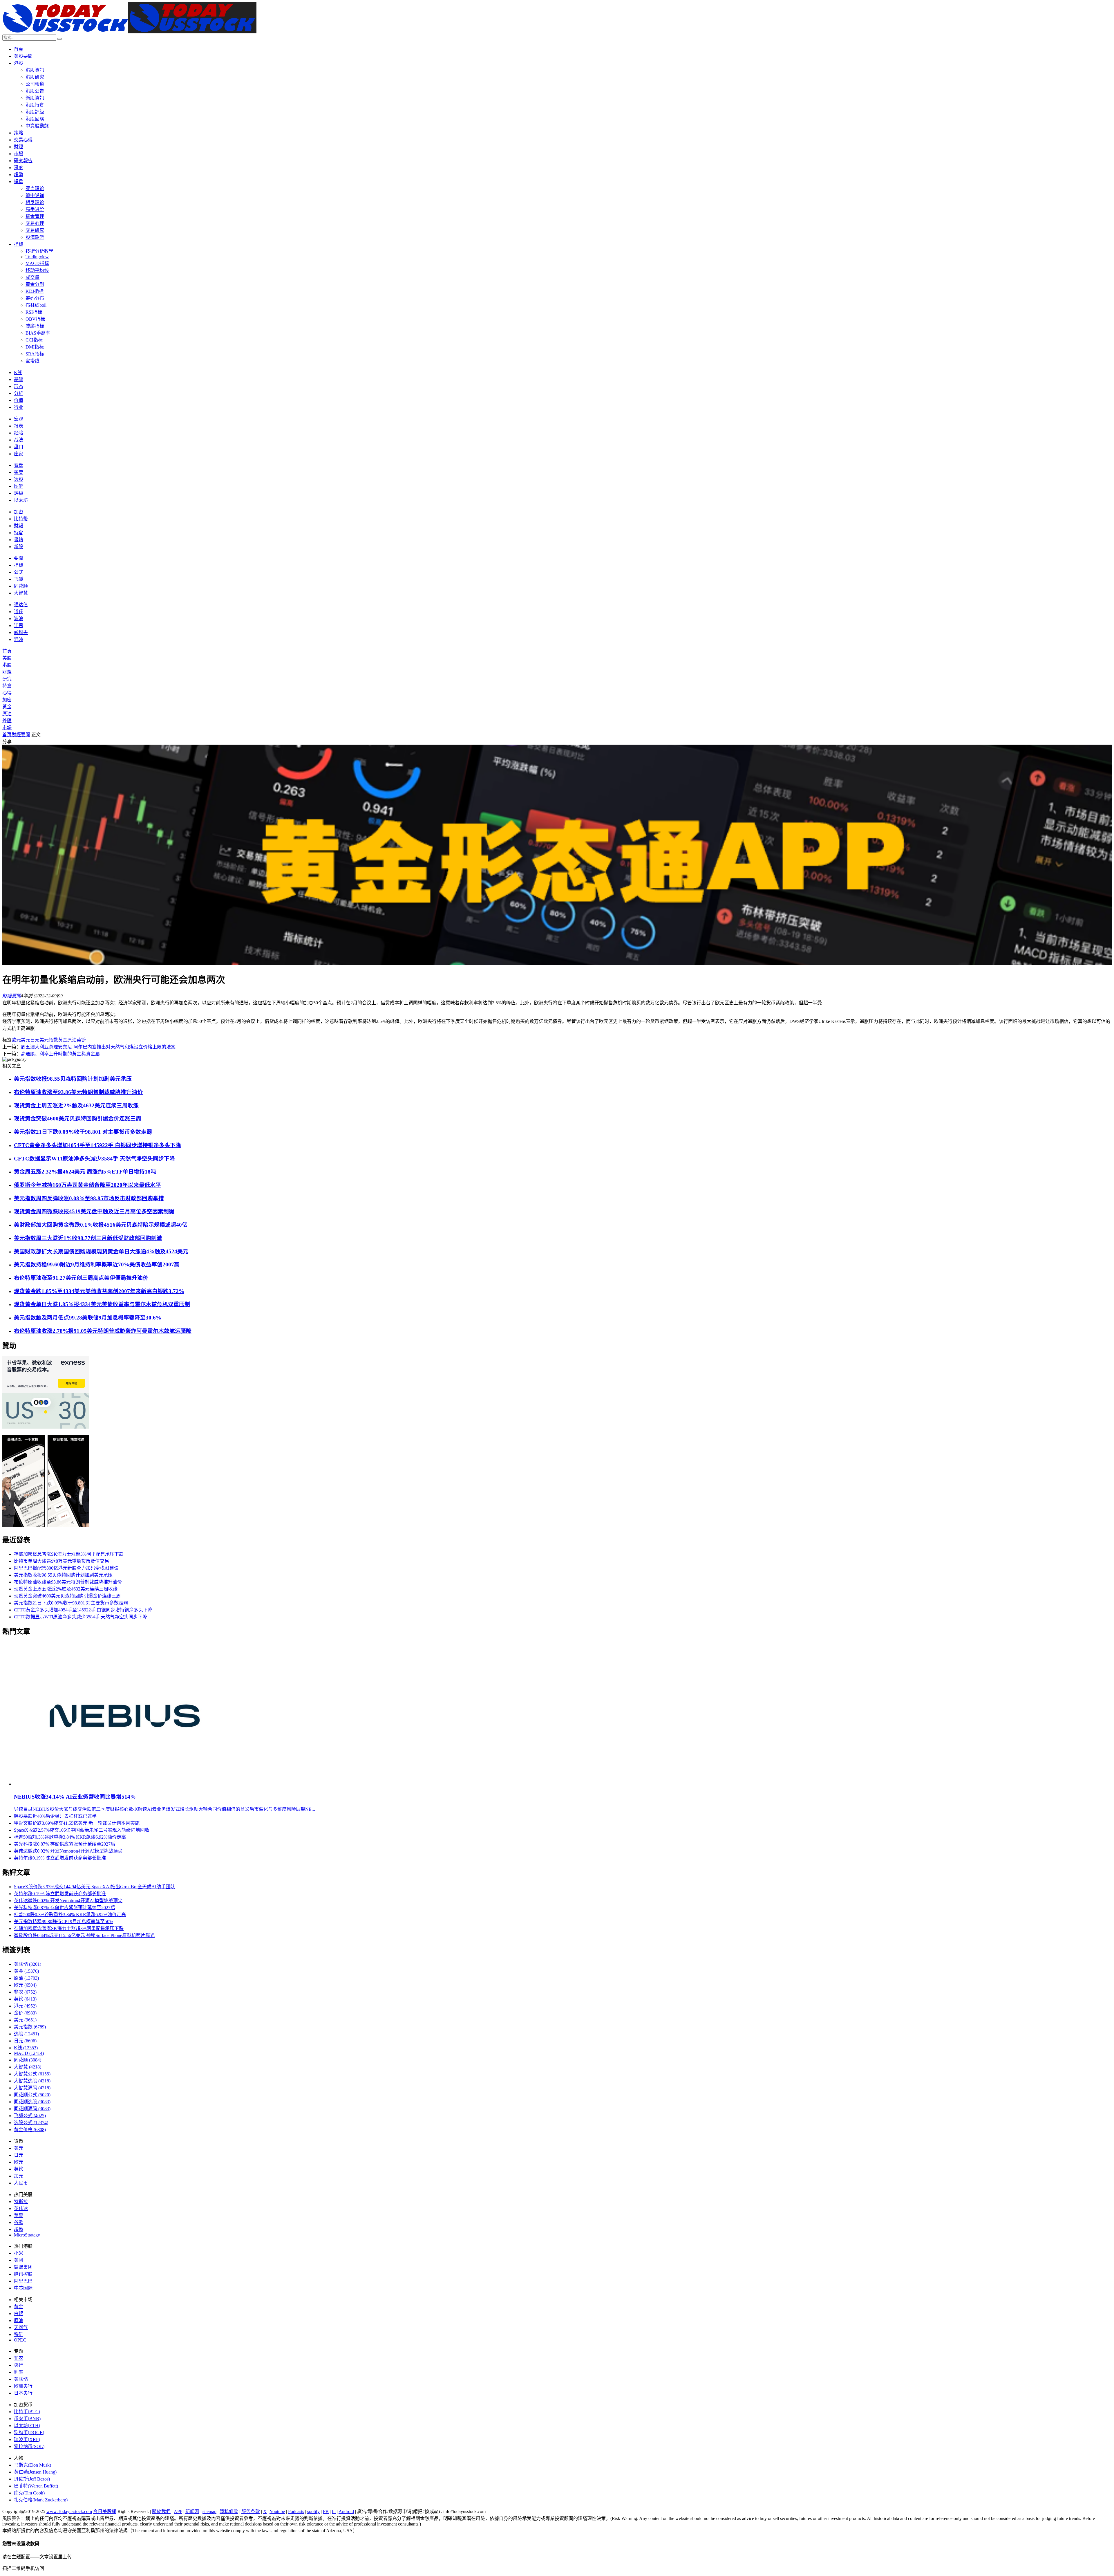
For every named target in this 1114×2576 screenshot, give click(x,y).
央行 (19, 2365)
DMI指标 (35, 347)
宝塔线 (32, 361)
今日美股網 (105, 2511)
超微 (19, 2229)
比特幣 (21, 519)
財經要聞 (21, 735)
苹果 (19, 2215)
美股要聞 (23, 56)
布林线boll (36, 305)
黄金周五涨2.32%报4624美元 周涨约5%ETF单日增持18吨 (85, 1172)
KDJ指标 (35, 291)
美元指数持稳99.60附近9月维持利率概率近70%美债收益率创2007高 (97, 1264)
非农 (25, 1992)
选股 (19, 479)
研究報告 (23, 161)
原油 (7, 714)
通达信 (21, 605)
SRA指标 (35, 354)
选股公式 (31, 2123)
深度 (19, 168)
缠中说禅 (35, 195)
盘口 (19, 447)
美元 (26, 1040)
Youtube (277, 2511)
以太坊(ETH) (27, 2426)
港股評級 (35, 112)
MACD (29, 2053)
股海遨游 (35, 237)
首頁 (19, 49)
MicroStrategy (27, 2235)
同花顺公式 (32, 2095)
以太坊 (21, 500)
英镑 (81, 1040)
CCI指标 (34, 340)
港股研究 (35, 77)
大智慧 (21, 593)
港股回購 (35, 119)
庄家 (19, 454)
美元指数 (49, 1040)
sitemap (209, 2511)
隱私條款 (229, 2511)
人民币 (21, 2183)
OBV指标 (35, 319)
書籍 (19, 540)
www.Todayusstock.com (69, 2511)
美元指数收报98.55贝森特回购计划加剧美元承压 (73, 1079)
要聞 (19, 558)
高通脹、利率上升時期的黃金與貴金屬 (60, 1054)
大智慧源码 (32, 2088)
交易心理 (35, 223)
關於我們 (161, 2511)
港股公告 (35, 91)
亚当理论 (35, 188)
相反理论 (35, 202)
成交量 (32, 277)
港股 (19, 63)
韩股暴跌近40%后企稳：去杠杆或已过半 (55, 1816)
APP (178, 2511)
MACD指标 (37, 263)
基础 (19, 379)
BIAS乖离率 (38, 333)
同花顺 (21, 586)
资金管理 (35, 216)
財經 (19, 147)
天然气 (21, 2327)
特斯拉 (21, 2202)
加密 (19, 512)
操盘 (19, 182)
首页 (7, 735)
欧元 (16, 1040)
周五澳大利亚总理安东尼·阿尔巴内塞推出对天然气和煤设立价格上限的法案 (98, 1047)
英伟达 (21, 2208)
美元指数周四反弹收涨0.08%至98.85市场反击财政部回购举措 (89, 1198)
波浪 (19, 619)
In (334, 2511)
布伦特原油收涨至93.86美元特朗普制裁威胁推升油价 (78, 1092)
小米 (19, 2253)
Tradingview (37, 257)
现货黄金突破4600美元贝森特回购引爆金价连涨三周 (78, 1119)
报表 (19, 426)
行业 (19, 407)
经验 (19, 433)
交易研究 (35, 230)
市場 (19, 154)
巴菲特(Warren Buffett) (36, 2486)
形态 (19, 386)
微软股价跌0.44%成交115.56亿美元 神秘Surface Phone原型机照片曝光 (84, 1935)
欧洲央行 (23, 2386)
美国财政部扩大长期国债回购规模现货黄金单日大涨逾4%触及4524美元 (101, 1251)
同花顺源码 (32, 2109)
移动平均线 (37, 270)
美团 (19, 2260)
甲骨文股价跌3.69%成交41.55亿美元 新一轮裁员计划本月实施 (77, 1823)
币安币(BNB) (27, 2419)
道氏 (19, 612)
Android (346, 2511)
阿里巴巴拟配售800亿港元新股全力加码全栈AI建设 (66, 1568)
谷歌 (19, 2222)
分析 (19, 393)
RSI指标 (34, 312)
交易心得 (23, 140)
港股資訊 (35, 70)
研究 (7, 679)
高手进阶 (35, 209)
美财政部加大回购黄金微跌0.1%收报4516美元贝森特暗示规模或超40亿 (101, 1225)
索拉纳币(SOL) (29, 2446)
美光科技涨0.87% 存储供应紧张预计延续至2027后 (65, 1844)
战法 (19, 440)
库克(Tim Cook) (29, 2493)
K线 (18, 372)
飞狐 (19, 579)
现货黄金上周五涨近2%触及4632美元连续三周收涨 (76, 1105)
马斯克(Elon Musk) (32, 2465)
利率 (19, 2372)
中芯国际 (23, 2288)
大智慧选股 (32, 2081)
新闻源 (192, 2511)
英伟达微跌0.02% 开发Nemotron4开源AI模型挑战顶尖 (68, 1851)
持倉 (19, 533)
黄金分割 (35, 284)
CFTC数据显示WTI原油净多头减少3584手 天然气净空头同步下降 (94, 1159)
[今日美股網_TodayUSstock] (129, 32)
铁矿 (19, 2334)
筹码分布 (35, 298)
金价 (25, 2013)
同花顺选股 (32, 2102)
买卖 (19, 472)
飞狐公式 (30, 2116)
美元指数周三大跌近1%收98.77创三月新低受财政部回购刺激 (88, 1238)
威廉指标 (35, 326)
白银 (19, 2314)
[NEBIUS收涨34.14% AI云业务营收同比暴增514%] (125, 1784)
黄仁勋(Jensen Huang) (35, 2472)
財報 (19, 526)
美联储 (28, 1964)
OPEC (20, 2340)
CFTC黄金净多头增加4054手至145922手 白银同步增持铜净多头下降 (97, 1145)
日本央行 (23, 2393)
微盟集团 (23, 2267)
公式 (19, 572)
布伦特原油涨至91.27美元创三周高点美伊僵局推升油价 (81, 1278)
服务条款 (251, 2511)
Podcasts (296, 2511)
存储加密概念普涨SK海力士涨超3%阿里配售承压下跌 (69, 1554)
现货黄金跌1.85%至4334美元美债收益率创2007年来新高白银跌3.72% (99, 1291)
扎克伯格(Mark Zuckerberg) (41, 2500)
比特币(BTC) (27, 2412)
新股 (19, 547)
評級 (19, 493)
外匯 (7, 721)
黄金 (63, 1040)
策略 (19, 133)
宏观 (19, 419)
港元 (25, 2006)
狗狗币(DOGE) (29, 2433)
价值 (19, 400)
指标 (19, 244)
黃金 (7, 707)
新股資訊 (35, 98)
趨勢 (19, 175)
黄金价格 (30, 2130)
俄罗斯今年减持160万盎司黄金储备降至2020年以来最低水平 (87, 1185)
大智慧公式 (32, 2074)
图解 (19, 486)
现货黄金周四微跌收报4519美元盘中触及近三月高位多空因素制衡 (94, 1211)
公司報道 (35, 84)
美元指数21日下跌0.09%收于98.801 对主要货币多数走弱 (83, 1132)
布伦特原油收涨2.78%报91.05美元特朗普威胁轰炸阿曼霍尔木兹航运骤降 (103, 1331)
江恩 (19, 626)
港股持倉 (35, 105)
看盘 (19, 465)
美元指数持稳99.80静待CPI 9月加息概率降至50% (64, 1921)
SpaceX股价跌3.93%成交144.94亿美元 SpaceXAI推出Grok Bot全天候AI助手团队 (94, 1887)
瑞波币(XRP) (27, 2439)
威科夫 (21, 632)
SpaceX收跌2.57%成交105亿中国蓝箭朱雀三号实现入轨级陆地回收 (82, 1830)
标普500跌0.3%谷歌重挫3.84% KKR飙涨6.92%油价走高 (70, 1837)
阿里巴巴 (23, 2281)
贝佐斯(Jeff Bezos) (32, 2479)
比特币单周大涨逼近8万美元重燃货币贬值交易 (62, 1561)
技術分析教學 (39, 251)
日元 (35, 1040)
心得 (7, 693)
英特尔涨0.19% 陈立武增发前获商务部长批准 (60, 1858)
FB (326, 2511)
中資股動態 (37, 126)
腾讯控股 (23, 2274)
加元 (19, 2176)
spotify (313, 2511)
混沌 (19, 639)
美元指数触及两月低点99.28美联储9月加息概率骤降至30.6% (88, 1318)
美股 (7, 658)
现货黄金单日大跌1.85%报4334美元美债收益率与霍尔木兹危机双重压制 (102, 1304)
